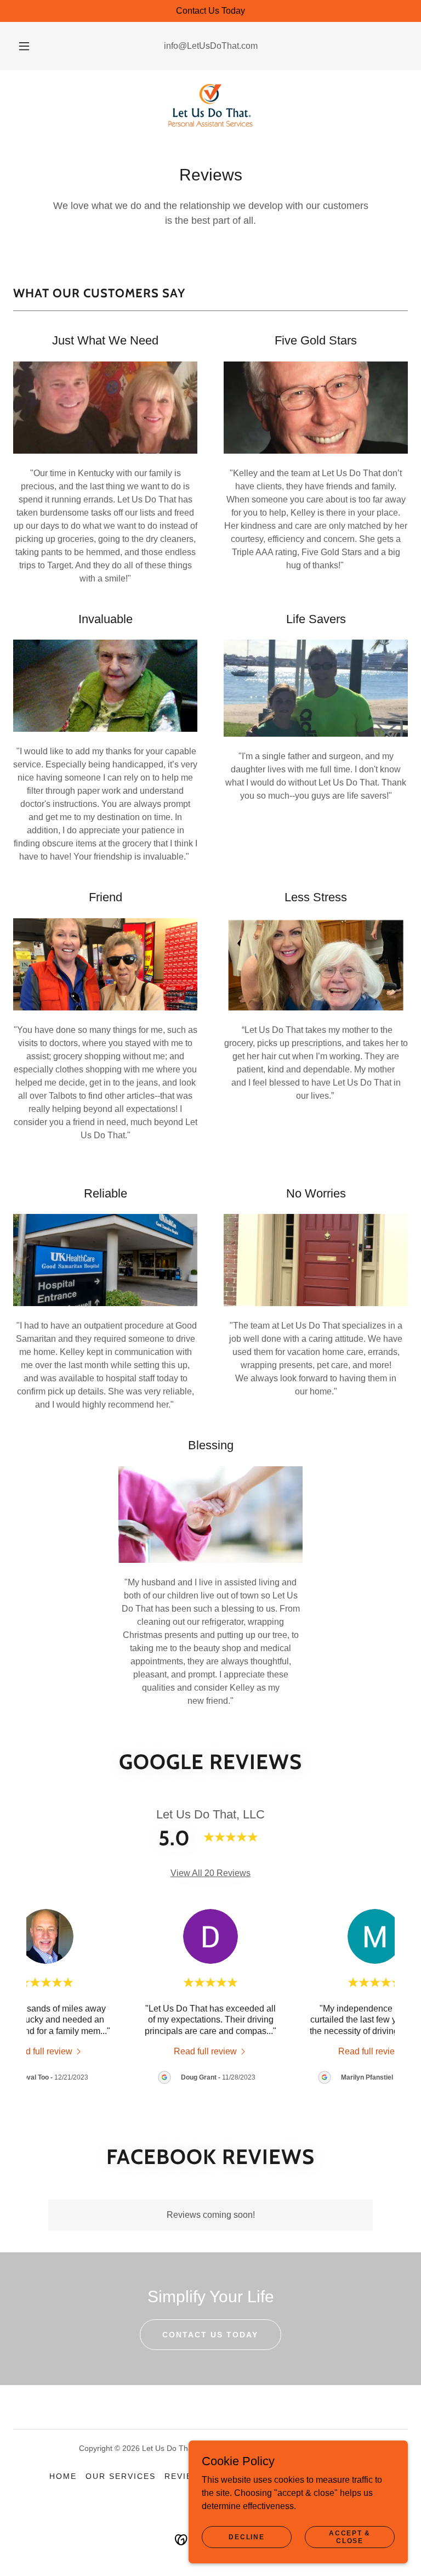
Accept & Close (350, 2537)
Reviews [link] (186, 2476)
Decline (246, 2537)
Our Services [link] (121, 2476)
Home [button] (63, 2476)
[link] (210, 105)
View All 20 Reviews (210, 1873)
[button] (30, 46)
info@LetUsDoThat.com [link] (211, 46)
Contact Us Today (210, 2335)
